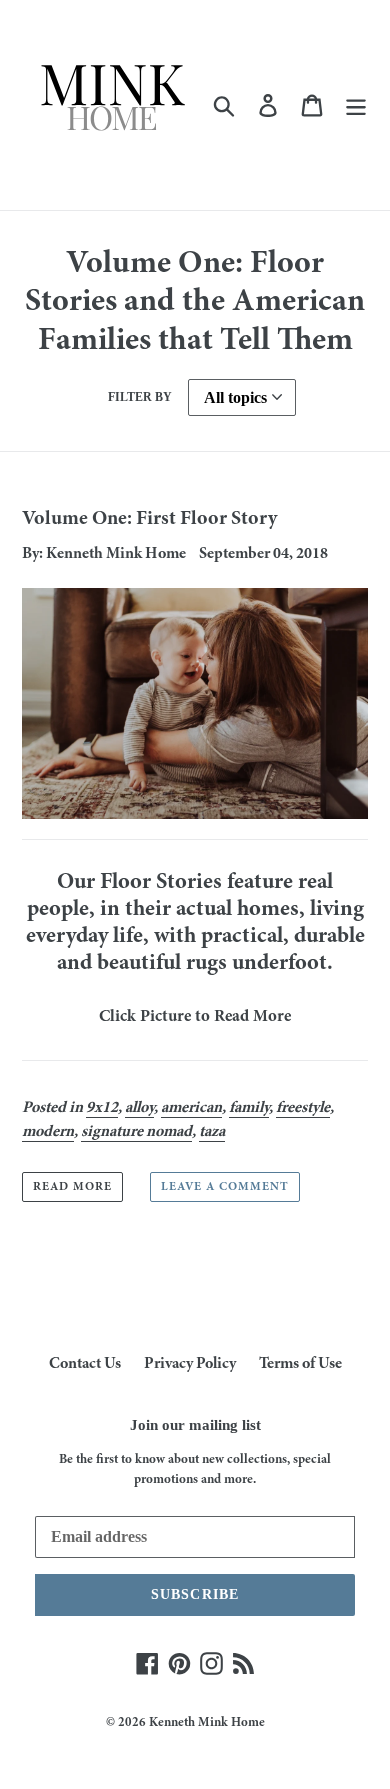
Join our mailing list (195, 1425)
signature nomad (136, 1132)
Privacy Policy (190, 1364)
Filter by (140, 397)
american (191, 1108)
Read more (72, 1187)
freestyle (303, 1108)
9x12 (102, 1108)
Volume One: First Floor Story (149, 519)
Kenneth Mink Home (207, 1723)
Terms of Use (300, 1364)
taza (212, 1132)
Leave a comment (225, 1187)
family (249, 1108)
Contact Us (85, 1364)
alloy (139, 1108)
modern (48, 1132)
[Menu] (356, 105)
